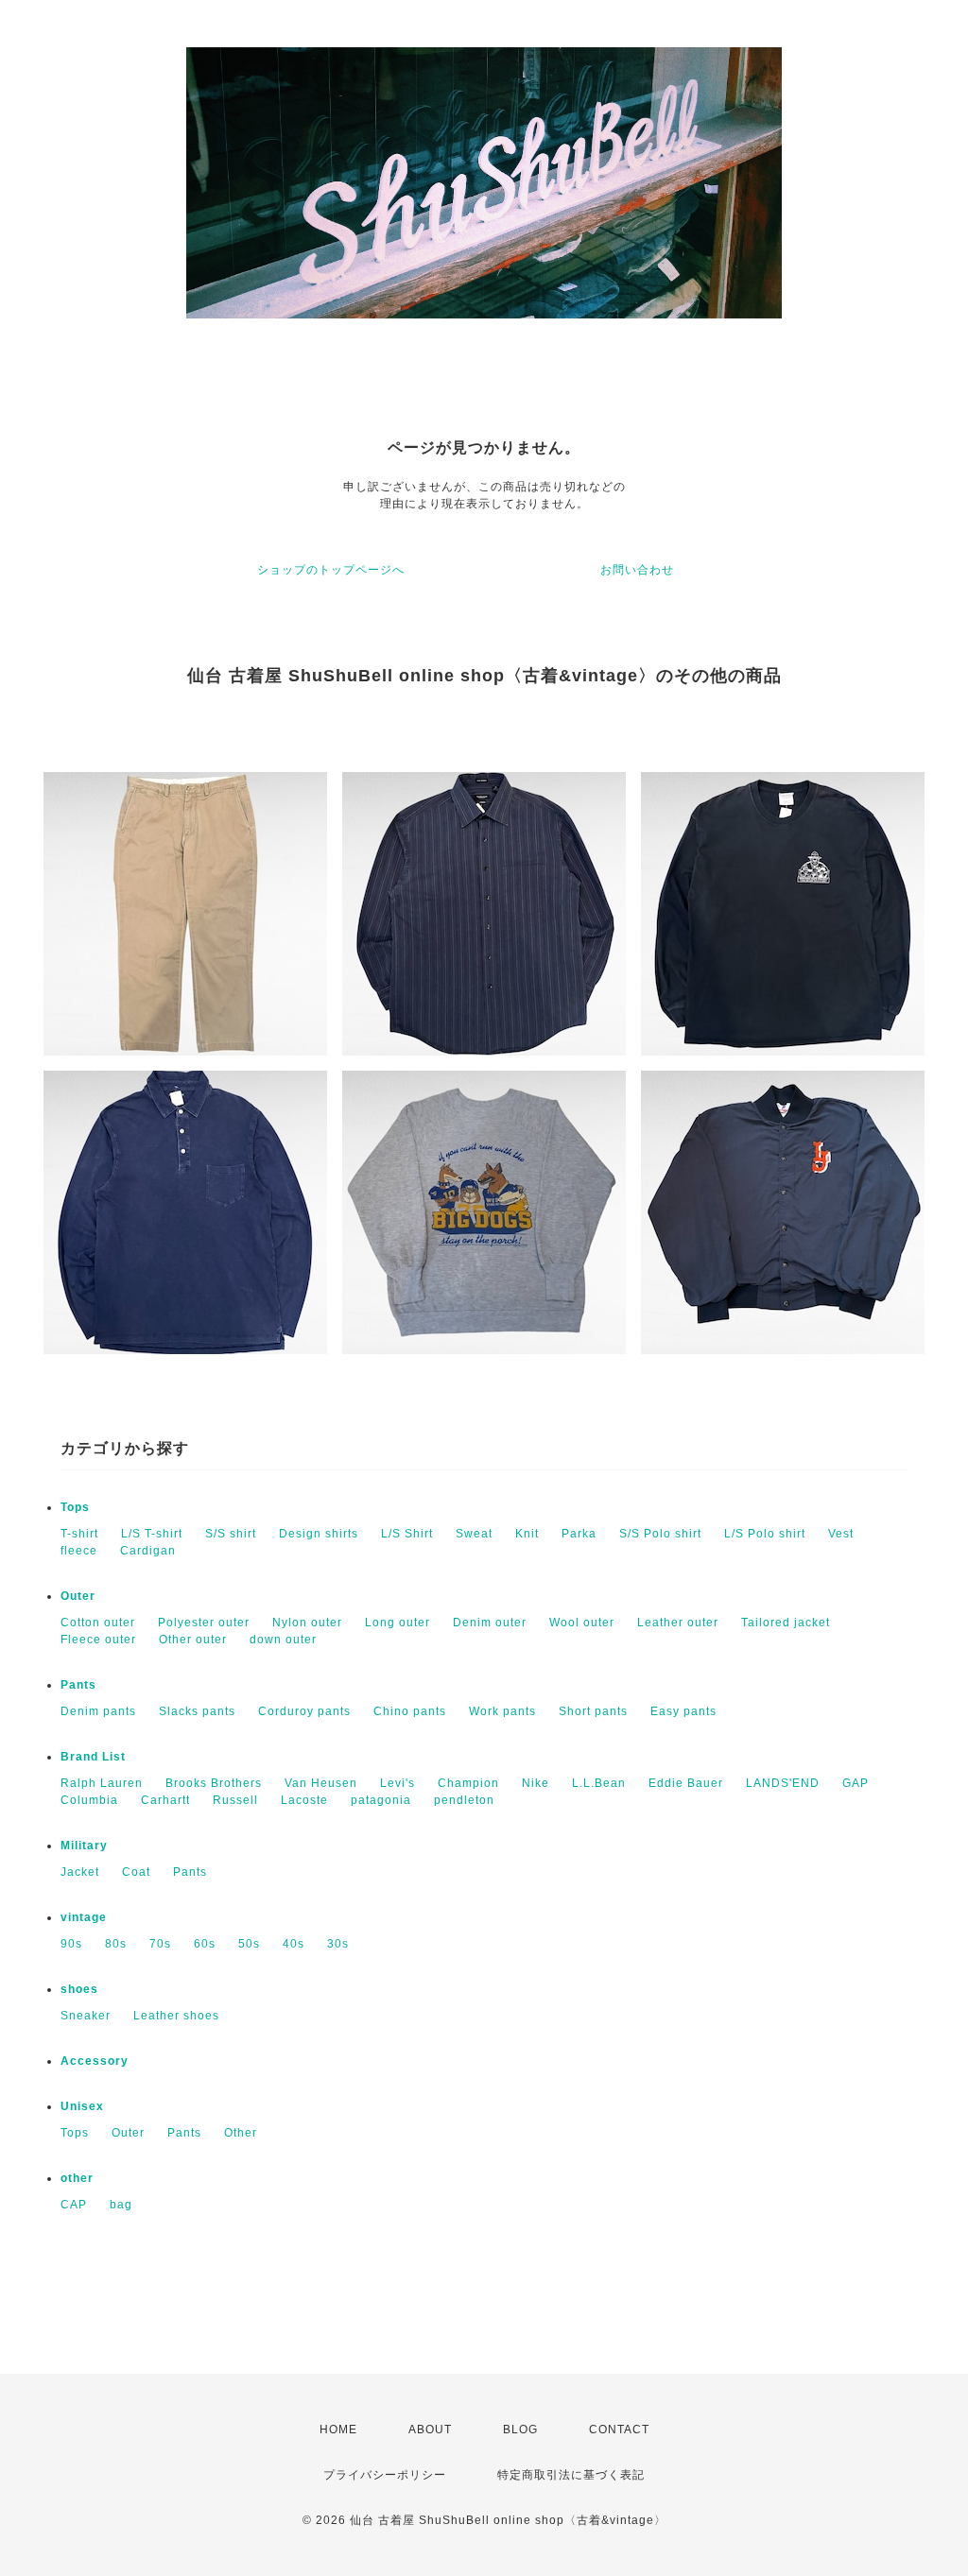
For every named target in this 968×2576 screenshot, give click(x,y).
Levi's (398, 1783)
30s (338, 1944)
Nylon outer (307, 1623)
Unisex (82, 2106)
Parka (579, 1534)
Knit (527, 1534)
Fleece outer (98, 1640)
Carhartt (165, 1800)
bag (121, 2205)
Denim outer (490, 1623)
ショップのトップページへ (331, 570)
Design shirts (319, 1534)
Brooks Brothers (214, 1783)
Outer (78, 1596)
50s (249, 1944)
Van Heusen (321, 1783)
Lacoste (304, 1800)
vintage (84, 1917)
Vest (841, 1534)
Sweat (474, 1534)
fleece (79, 1551)
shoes (79, 1989)
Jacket (80, 1872)
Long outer (398, 1623)
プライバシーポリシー (385, 2475)
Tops (75, 1507)
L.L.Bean (599, 1783)
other (77, 2178)
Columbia (89, 1800)
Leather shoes (176, 2016)
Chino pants (410, 1711)
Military (84, 1846)
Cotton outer (98, 1623)
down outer (283, 1640)
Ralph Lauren (102, 1783)
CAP (74, 2205)
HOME (338, 2430)
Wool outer (582, 1623)
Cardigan (148, 1551)
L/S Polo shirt (765, 1534)
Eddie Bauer (686, 1783)
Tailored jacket (786, 1623)
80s (116, 1944)
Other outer (193, 1640)
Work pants (502, 1711)
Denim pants (98, 1711)
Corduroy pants (304, 1711)
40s (294, 1944)
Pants (78, 1685)
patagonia (381, 1800)
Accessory (95, 2061)
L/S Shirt (407, 1534)
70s (160, 1944)
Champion (468, 1783)
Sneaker (86, 2016)
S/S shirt (231, 1534)
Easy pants (683, 1711)
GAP (856, 1783)
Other (241, 2133)
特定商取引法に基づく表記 (571, 2475)
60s (205, 1944)
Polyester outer (204, 1623)
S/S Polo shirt (660, 1534)
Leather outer (678, 1623)
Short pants (593, 1711)
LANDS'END (783, 1783)
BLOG (520, 2430)
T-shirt (79, 1534)
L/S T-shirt (152, 1534)
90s (71, 1944)
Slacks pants (197, 1711)
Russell (235, 1800)
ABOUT (430, 2430)
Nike (536, 1783)
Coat (136, 1872)
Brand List (93, 1757)
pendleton (464, 1800)
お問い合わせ (637, 570)
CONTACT (619, 2430)
